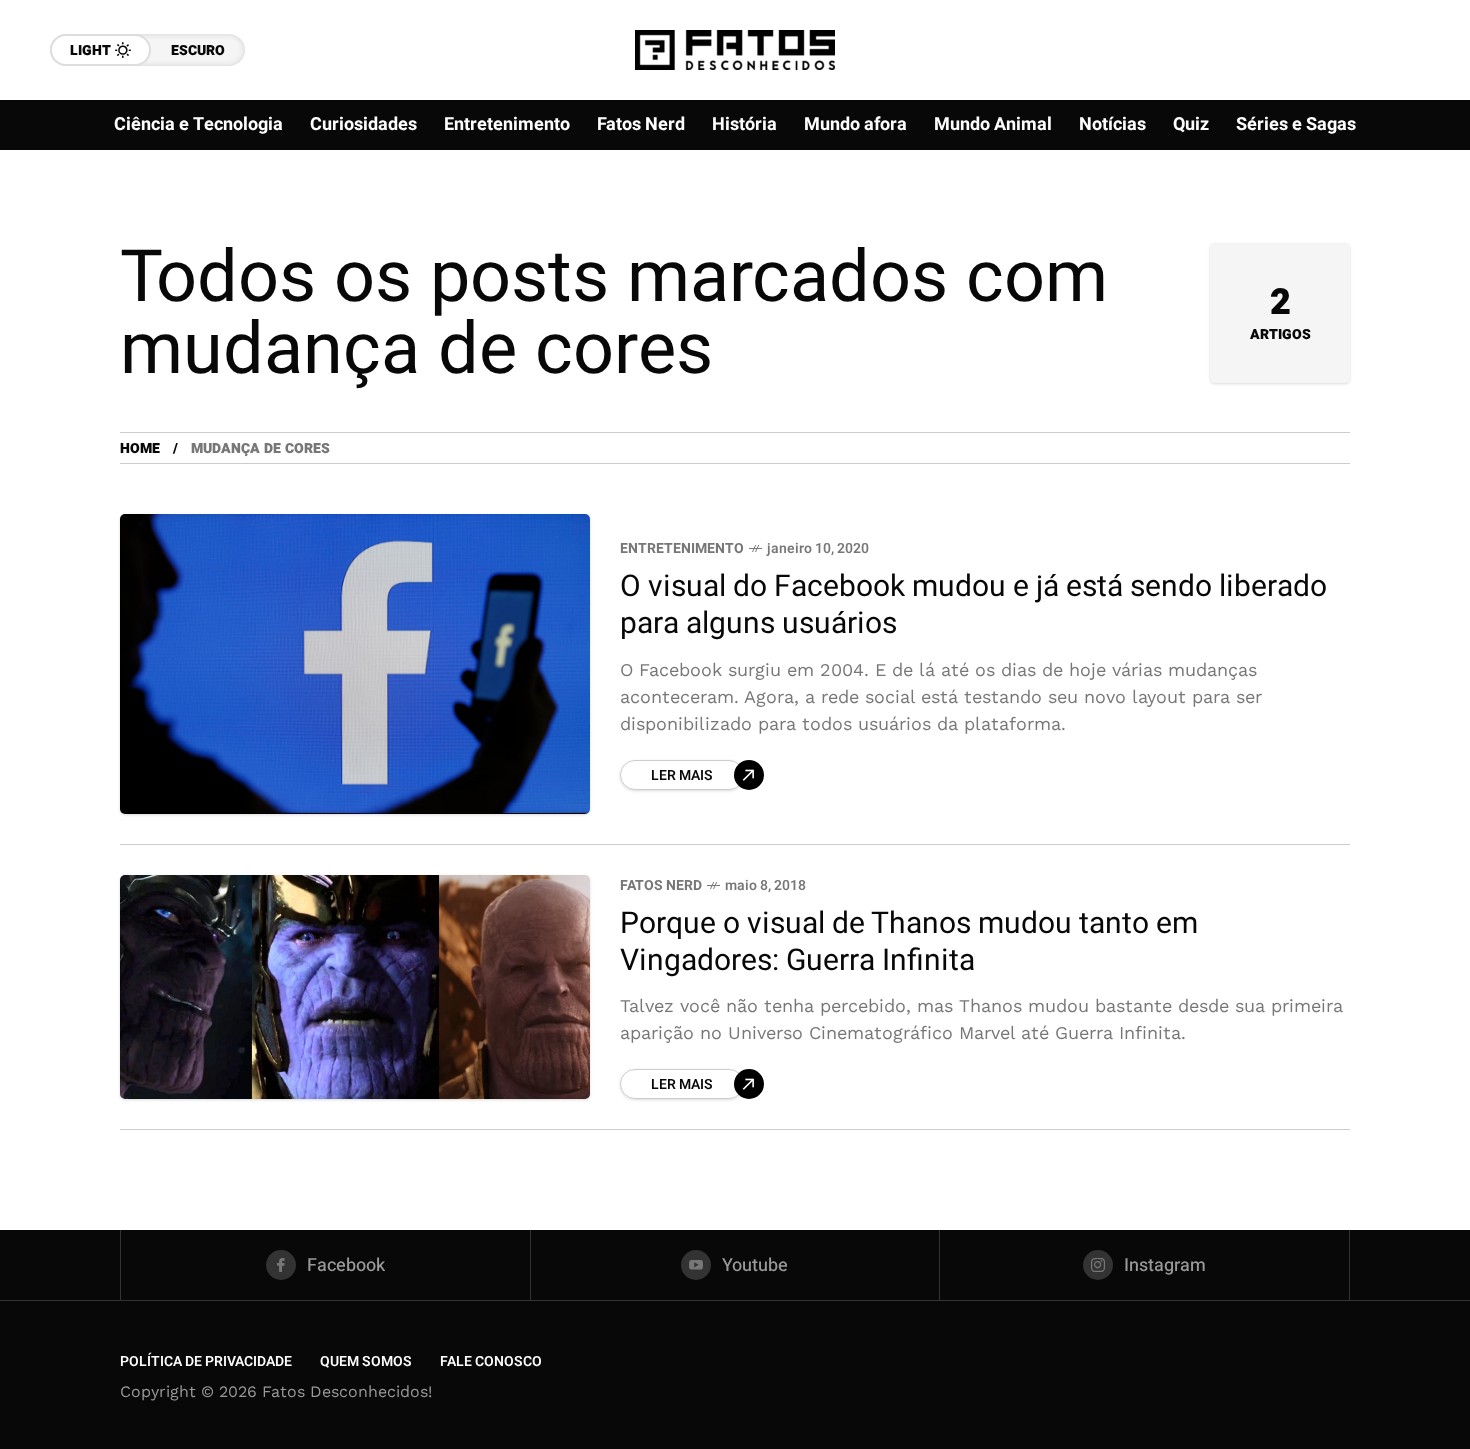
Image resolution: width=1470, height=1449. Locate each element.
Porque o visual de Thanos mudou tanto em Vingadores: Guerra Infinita (909, 942)
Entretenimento (682, 548)
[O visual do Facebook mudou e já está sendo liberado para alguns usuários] (355, 664)
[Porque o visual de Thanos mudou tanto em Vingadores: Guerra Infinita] (355, 987)
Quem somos (366, 1361)
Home (140, 448)
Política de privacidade (206, 1361)
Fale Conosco (491, 1361)
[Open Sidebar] (1410, 230)
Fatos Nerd (661, 885)
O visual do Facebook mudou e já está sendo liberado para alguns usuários (973, 605)
